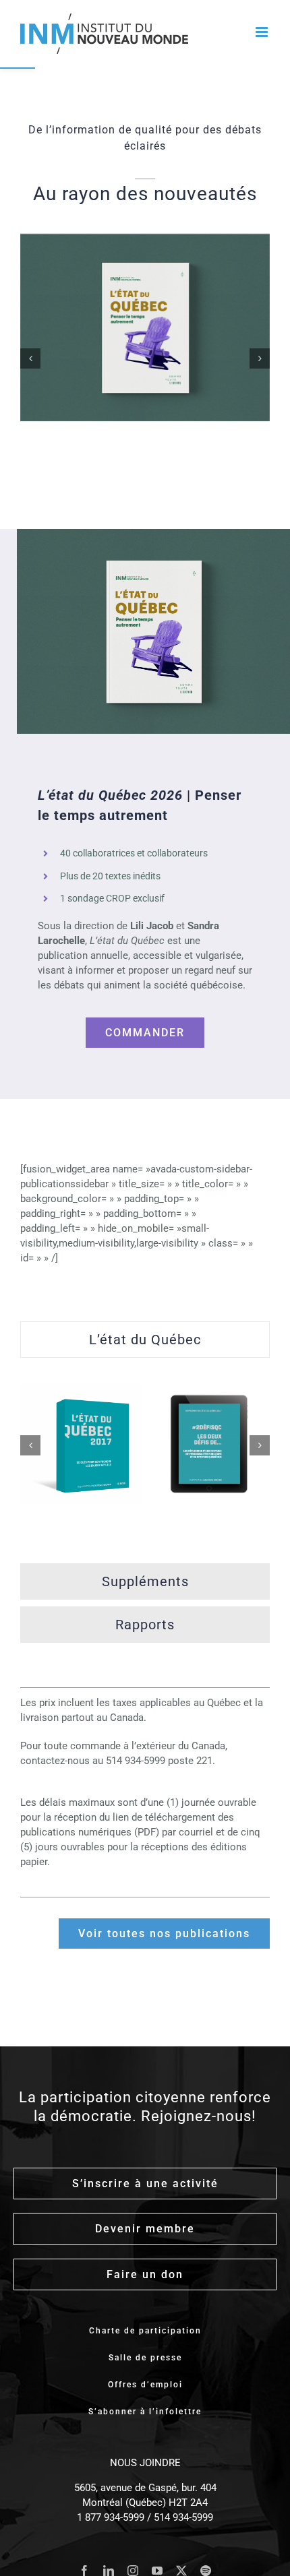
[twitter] (181, 2571)
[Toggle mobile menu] (263, 32)
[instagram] (133, 2571)
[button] (30, 358)
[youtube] (157, 2571)
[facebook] (84, 2571)
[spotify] (206, 2571)
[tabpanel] (145, 1464)
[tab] (145, 1340)
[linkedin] (109, 2571)
